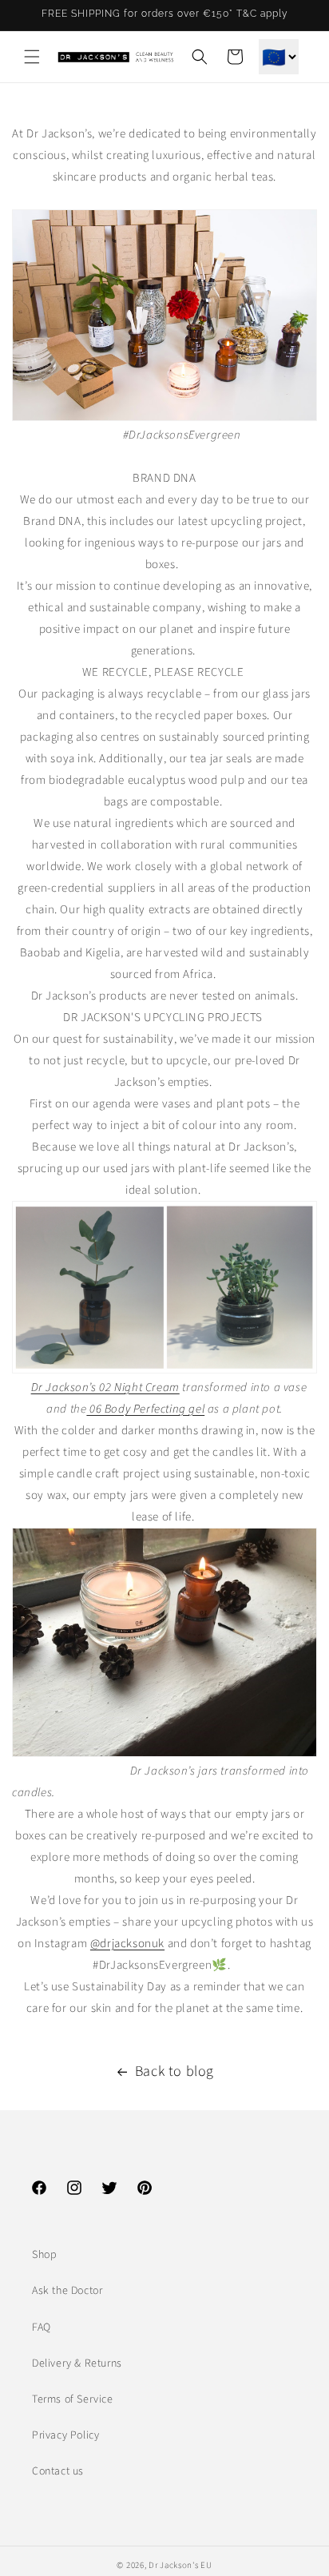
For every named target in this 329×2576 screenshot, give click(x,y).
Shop (44, 2255)
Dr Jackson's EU (180, 2565)
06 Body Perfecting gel (145, 1409)
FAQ (42, 2328)
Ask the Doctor (67, 2291)
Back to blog (174, 2071)
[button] (32, 57)
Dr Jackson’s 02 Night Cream (105, 1387)
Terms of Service (73, 2399)
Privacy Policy (65, 2435)
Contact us (58, 2471)
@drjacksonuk (127, 1944)
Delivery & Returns (77, 2363)
